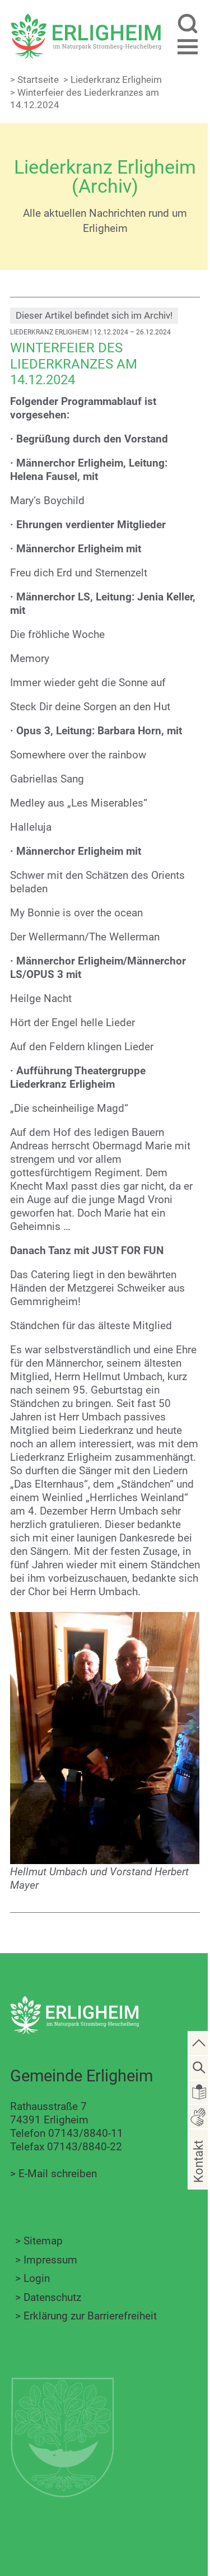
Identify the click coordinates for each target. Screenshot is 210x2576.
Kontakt (198, 2177)
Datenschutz (52, 2297)
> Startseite (34, 80)
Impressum (50, 2260)
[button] (187, 47)
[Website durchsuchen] (187, 25)
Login (37, 2278)
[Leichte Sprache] (199, 2091)
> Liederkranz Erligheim (113, 80)
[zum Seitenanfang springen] (199, 2043)
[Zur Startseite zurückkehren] (86, 20)
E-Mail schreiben (58, 2174)
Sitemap (43, 2241)
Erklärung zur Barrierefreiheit (90, 2316)
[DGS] (199, 2116)
